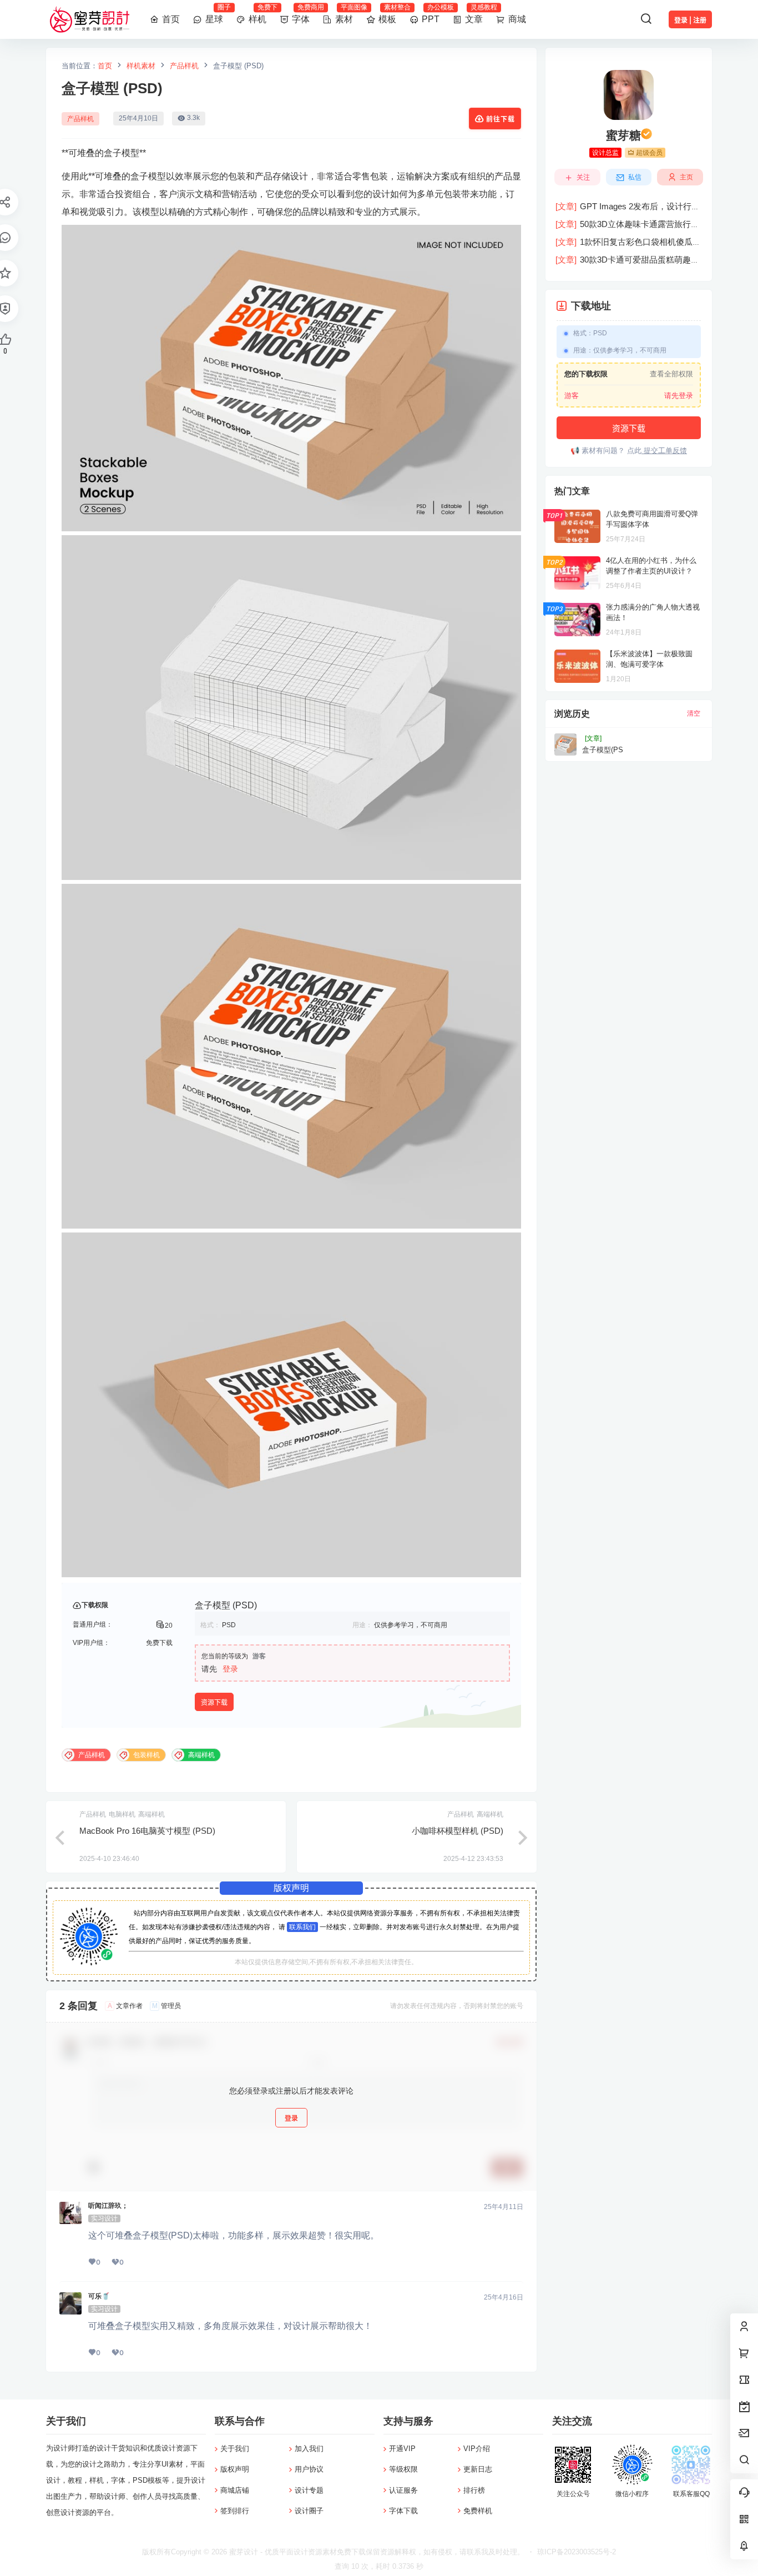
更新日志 (478, 2469)
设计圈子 (309, 2511)
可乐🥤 (99, 2296)
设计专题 (309, 2490)
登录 (230, 1669)
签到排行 (235, 2511)
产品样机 (184, 66)
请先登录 (679, 396)
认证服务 (403, 2490)
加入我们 (309, 2449)
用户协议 (309, 2469)
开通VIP (402, 2449)
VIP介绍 (477, 2449)
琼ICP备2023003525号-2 (577, 2552)
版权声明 (235, 2469)
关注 (583, 177)
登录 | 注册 (690, 20)
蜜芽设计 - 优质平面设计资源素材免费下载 (296, 2552)
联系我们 (302, 1927)
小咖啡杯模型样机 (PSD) (458, 1831)
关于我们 (235, 2449)
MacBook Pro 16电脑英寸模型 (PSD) (147, 1831)
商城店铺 (235, 2490)
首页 (105, 66)
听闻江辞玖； (108, 2206)
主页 (686, 177)
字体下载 (403, 2511)
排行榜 (474, 2490)
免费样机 (478, 2511)
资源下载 (214, 1702)
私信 (635, 177)
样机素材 (141, 66)
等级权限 (403, 2469)
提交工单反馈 (664, 451)
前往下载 (501, 119)
